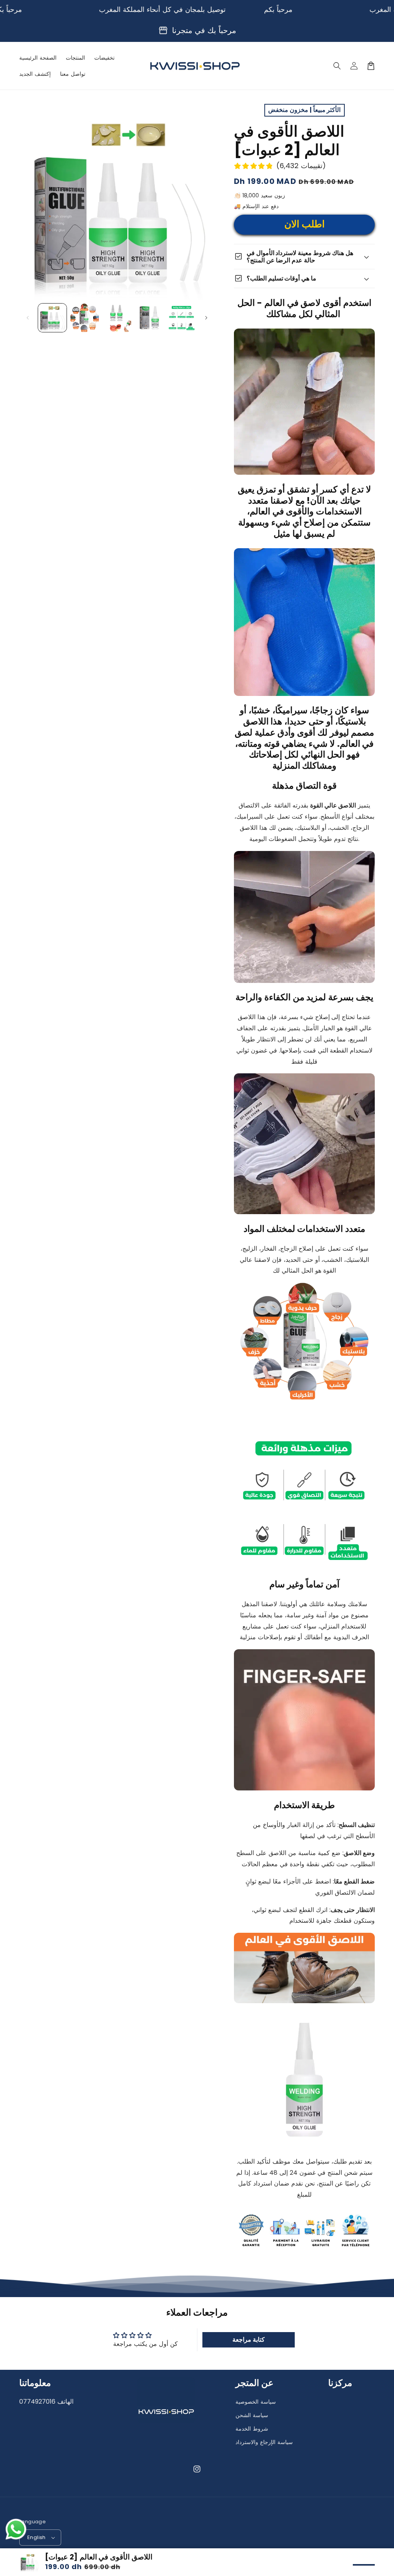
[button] (337, 66)
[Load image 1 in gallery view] (52, 318)
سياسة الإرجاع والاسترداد (264, 2442)
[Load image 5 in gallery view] (182, 318)
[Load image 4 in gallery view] (149, 318)
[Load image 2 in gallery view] (85, 318)
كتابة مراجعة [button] (249, 2340)
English (37, 2537)
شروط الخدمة (252, 2429)
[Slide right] (206, 318)
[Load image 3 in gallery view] (117, 318)
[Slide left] (28, 318)
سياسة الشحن (252, 2415)
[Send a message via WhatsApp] (16, 2529)
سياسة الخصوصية (256, 2402)
